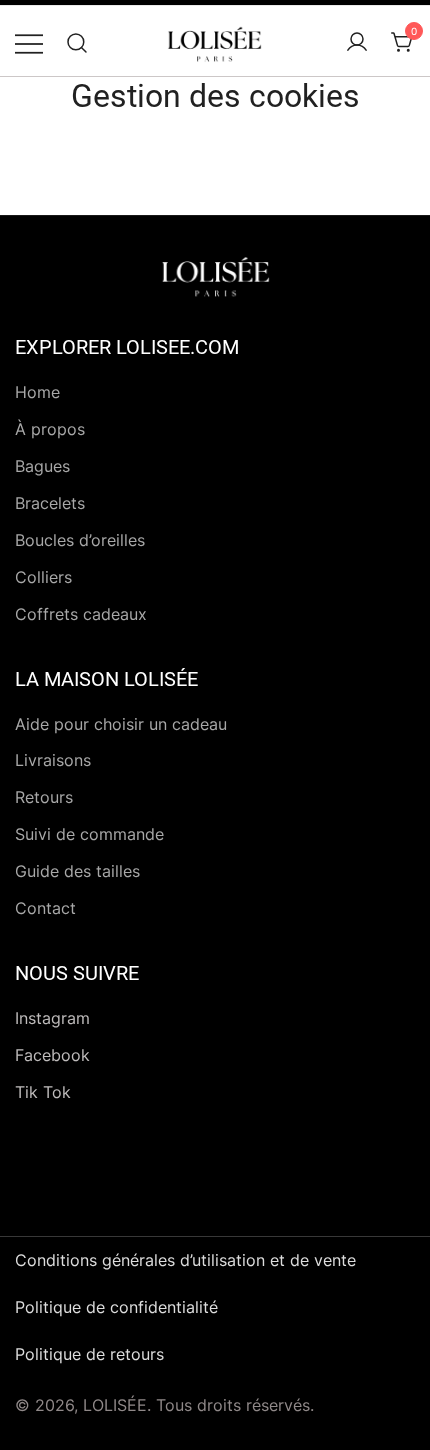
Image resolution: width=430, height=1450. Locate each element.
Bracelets (50, 503)
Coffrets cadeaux (81, 614)
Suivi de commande (89, 834)
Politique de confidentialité (116, 1307)
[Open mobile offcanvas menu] (29, 42)
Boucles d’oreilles (80, 540)
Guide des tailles (77, 871)
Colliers (43, 577)
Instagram (52, 1018)
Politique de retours (89, 1354)
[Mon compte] (357, 43)
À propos (50, 429)
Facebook (52, 1055)
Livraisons (53, 760)
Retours (44, 797)
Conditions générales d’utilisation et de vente (185, 1260)
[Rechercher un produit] (77, 42)
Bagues (42, 466)
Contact (45, 908)
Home (37, 392)
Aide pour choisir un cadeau (121, 724)
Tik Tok (43, 1092)
